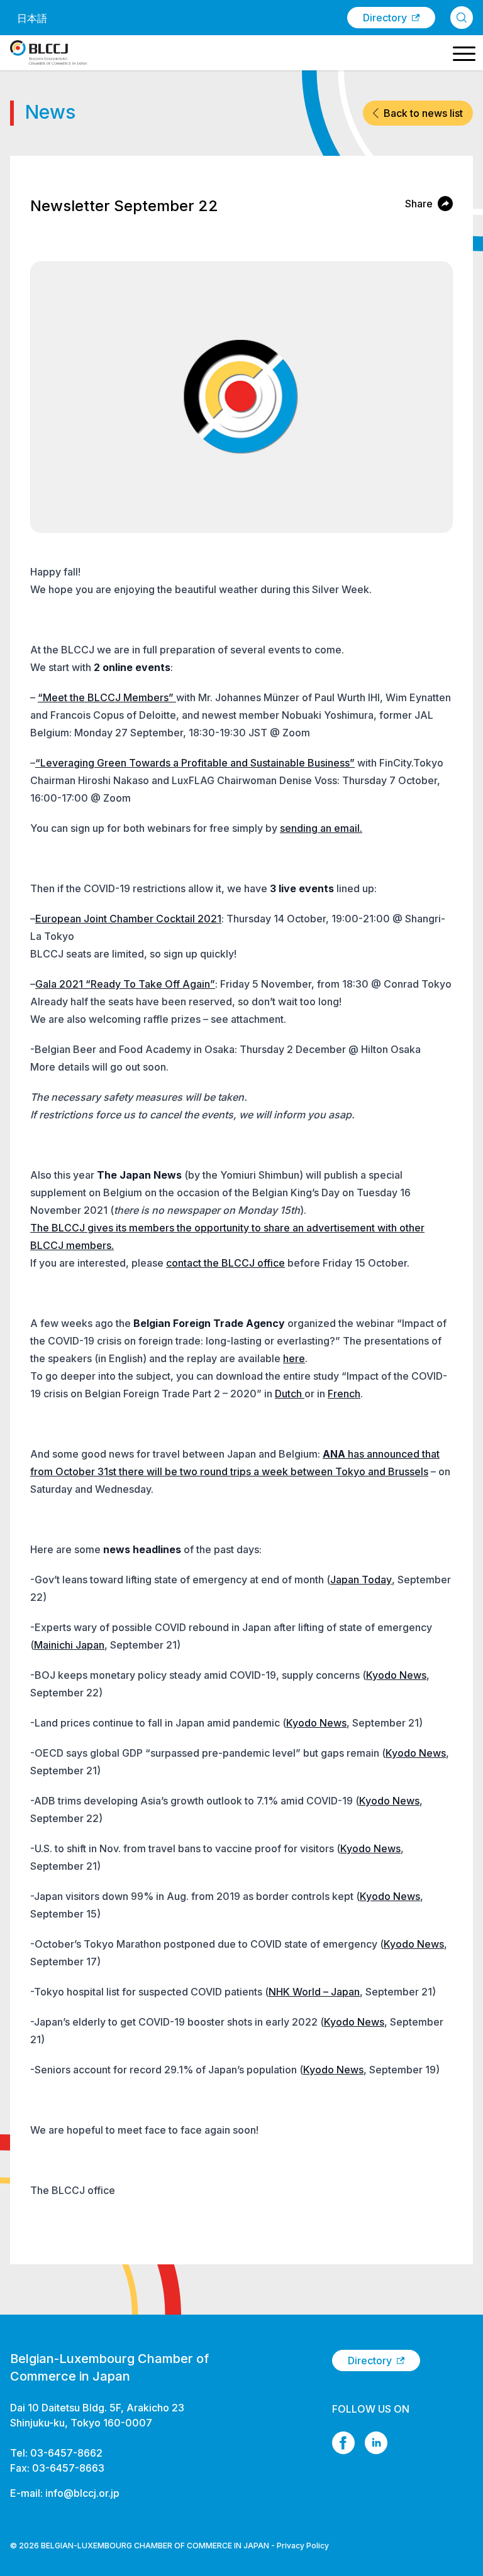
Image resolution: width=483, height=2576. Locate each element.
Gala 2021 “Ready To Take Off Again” (125, 984)
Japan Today (361, 1580)
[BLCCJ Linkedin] (376, 2443)
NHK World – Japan (314, 1992)
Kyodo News (396, 1675)
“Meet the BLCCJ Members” (107, 697)
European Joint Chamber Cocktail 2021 (128, 919)
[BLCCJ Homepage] (48, 53)
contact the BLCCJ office (225, 1263)
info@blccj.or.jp (82, 2493)
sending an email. (321, 828)
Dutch (290, 1394)
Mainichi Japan (69, 1645)
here (294, 1358)
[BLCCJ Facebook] (343, 2443)
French (344, 1394)
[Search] (462, 18)
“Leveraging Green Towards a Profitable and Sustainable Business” (195, 763)
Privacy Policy (303, 2546)
